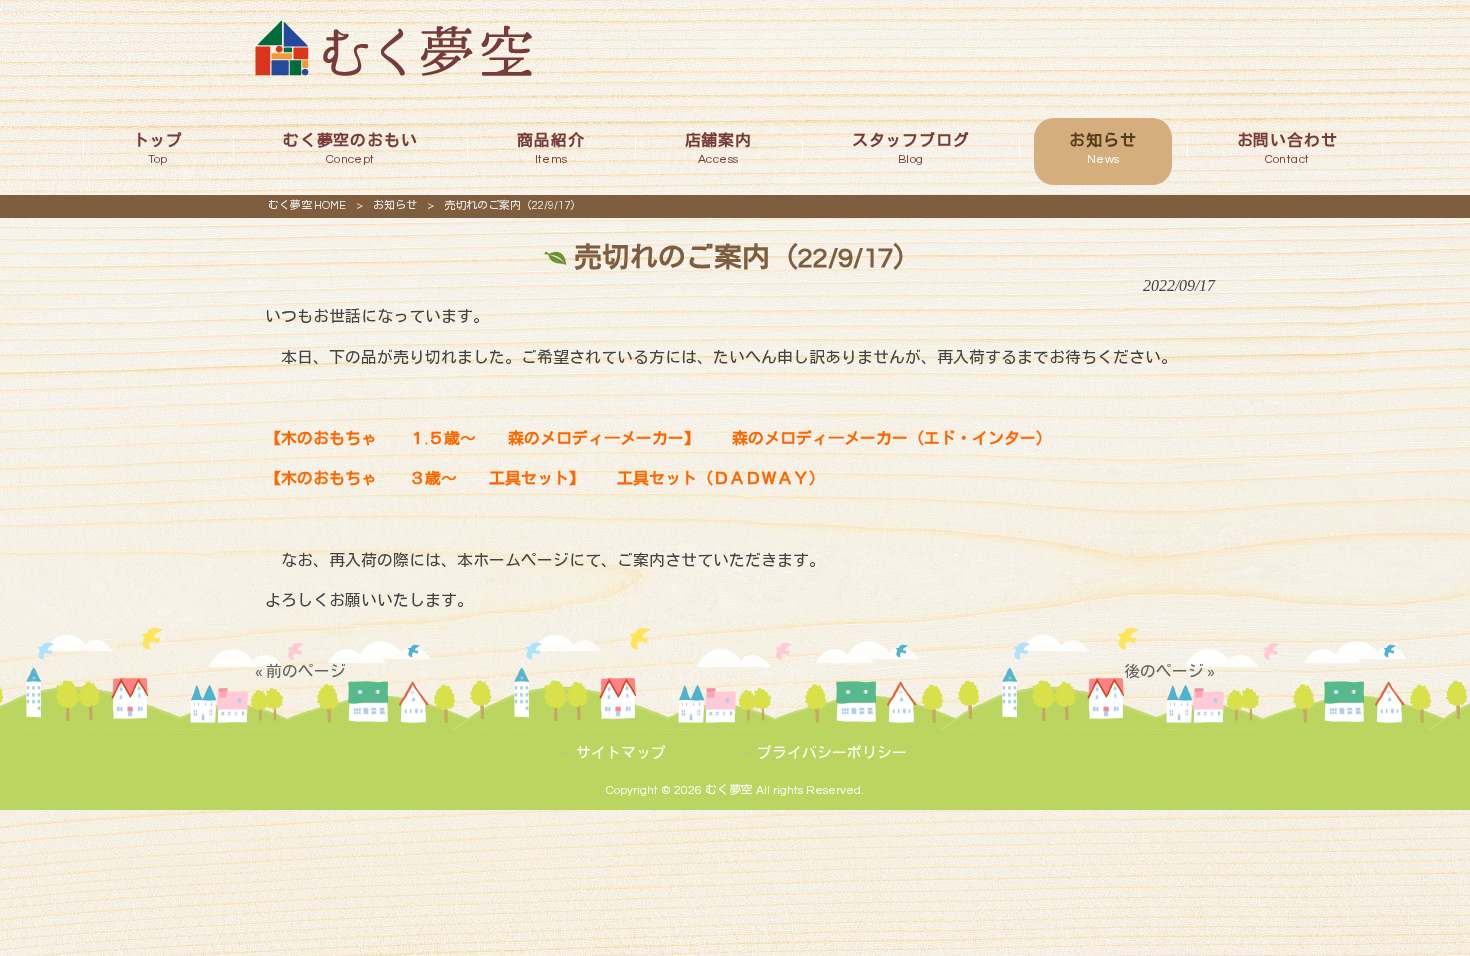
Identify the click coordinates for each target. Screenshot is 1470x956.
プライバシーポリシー (832, 753)
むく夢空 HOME (307, 205)
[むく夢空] (393, 71)
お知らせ (395, 205)
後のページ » (1169, 672)
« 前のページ (300, 672)
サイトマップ (621, 753)
